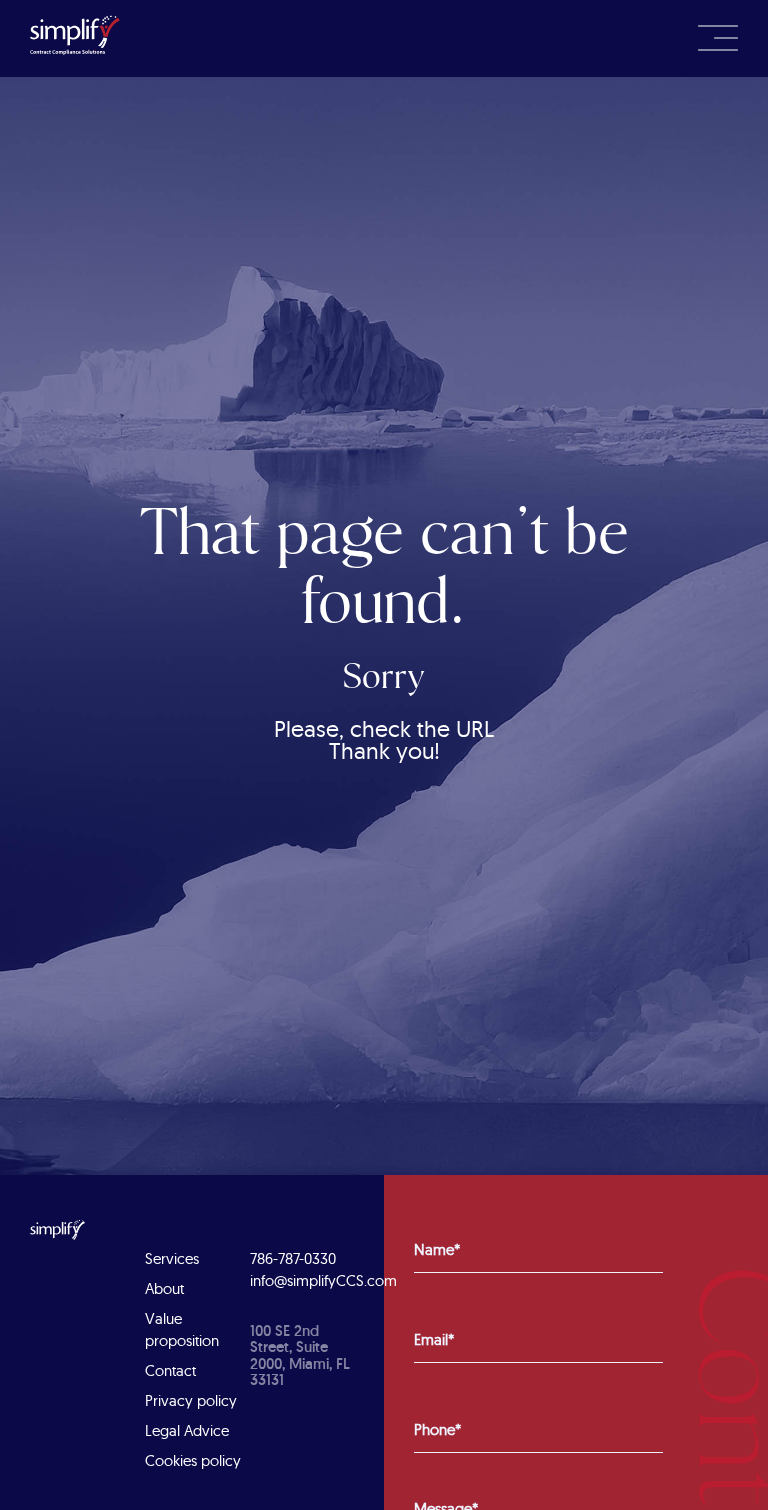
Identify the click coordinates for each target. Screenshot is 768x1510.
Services (172, 1258)
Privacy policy (191, 1400)
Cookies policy (193, 1460)
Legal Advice (187, 1430)
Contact (170, 1370)
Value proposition (182, 1330)
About (164, 1288)
